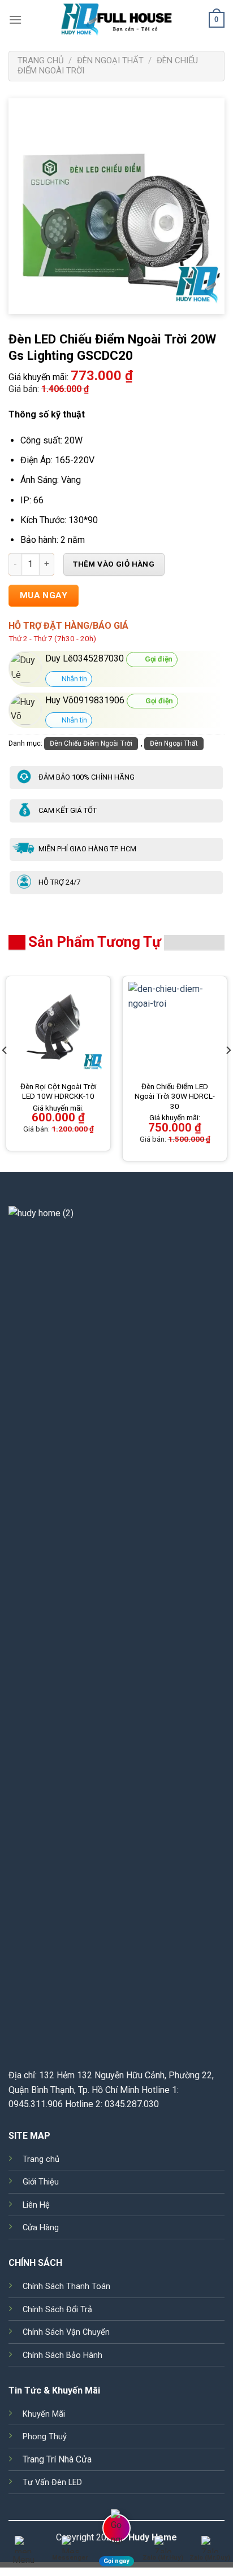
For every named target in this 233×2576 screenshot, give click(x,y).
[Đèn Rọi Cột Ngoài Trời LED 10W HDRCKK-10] (58, 1028)
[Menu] (15, 19)
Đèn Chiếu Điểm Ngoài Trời (91, 743)
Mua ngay (44, 595)
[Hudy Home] (116, 20)
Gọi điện (158, 659)
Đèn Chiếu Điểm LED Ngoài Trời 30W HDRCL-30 (175, 1096)
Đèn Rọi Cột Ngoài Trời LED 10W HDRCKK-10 (59, 1091)
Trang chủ (41, 60)
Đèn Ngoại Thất (110, 60)
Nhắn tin (74, 679)
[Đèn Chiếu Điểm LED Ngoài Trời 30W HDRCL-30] (175, 1028)
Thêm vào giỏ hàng (114, 564)
